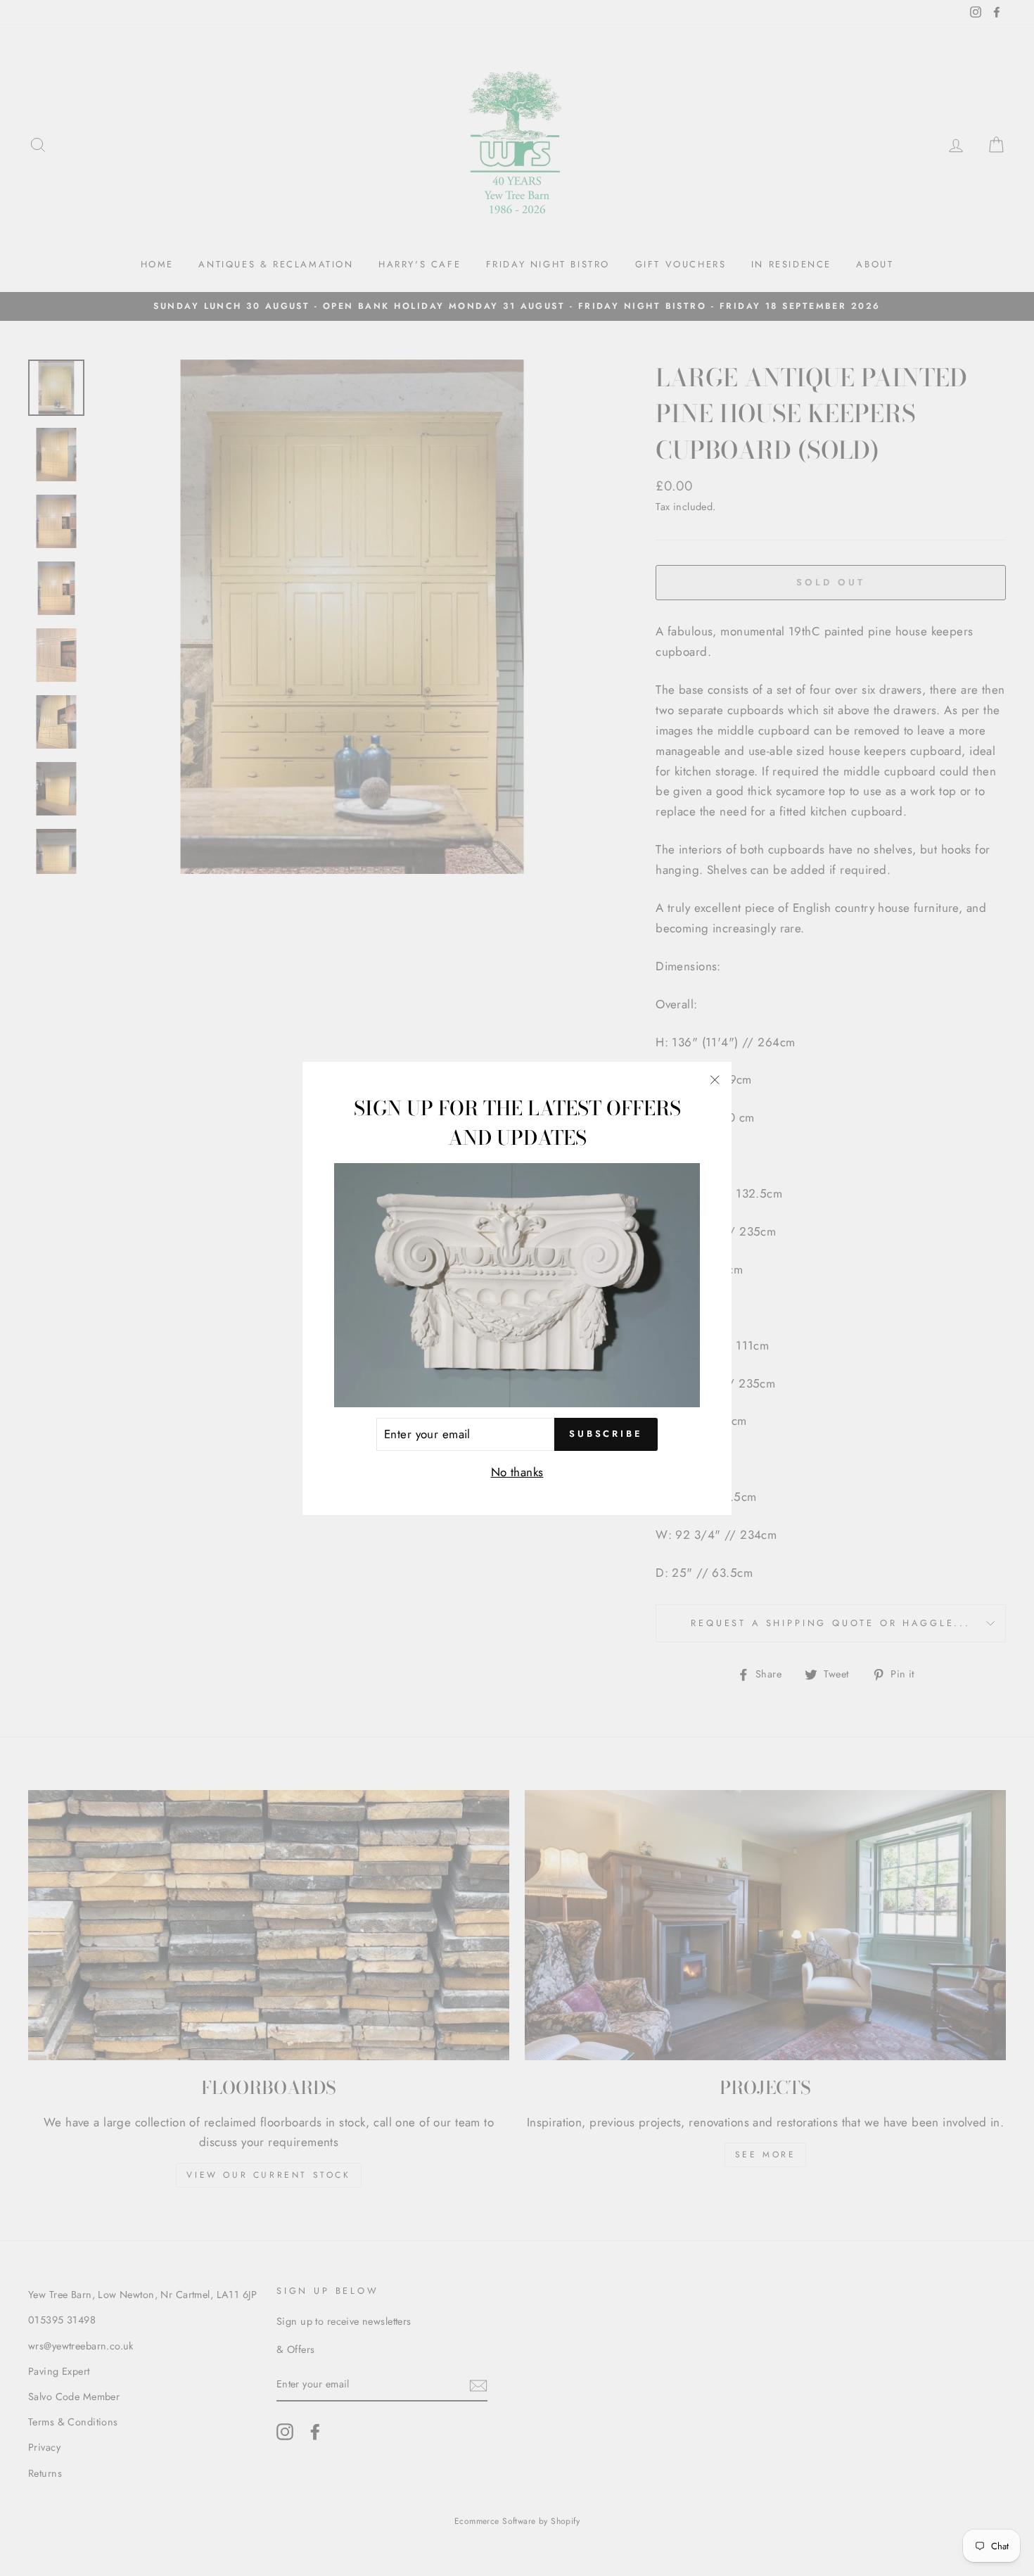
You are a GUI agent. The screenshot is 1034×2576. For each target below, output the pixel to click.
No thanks (517, 1472)
